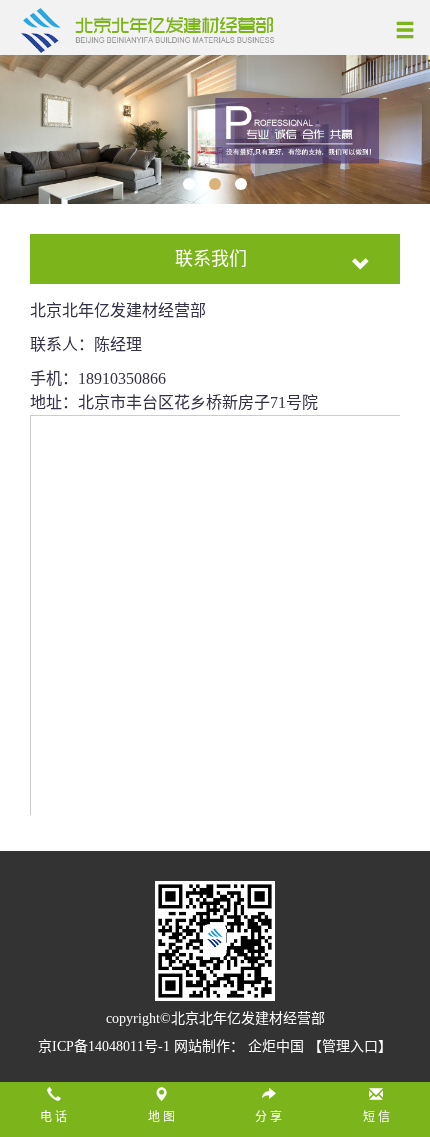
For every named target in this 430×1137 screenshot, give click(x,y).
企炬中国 (276, 1046)
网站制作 (202, 1046)
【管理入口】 (350, 1046)
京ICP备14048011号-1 (106, 1046)
